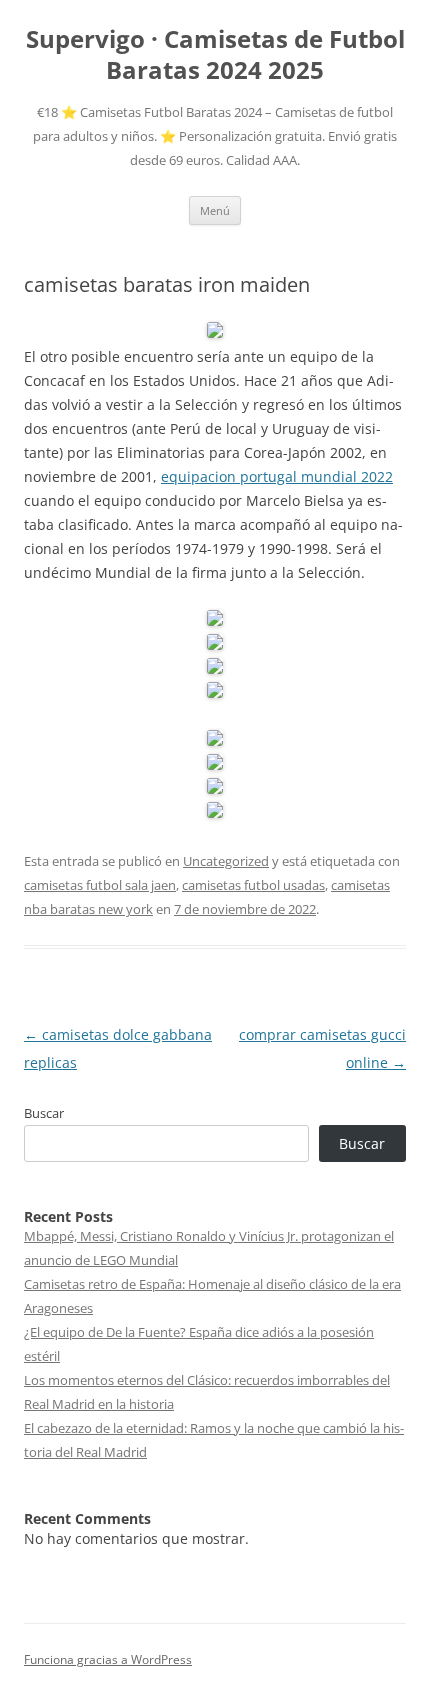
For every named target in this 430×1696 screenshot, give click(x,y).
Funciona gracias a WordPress (108, 1659)
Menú (215, 210)
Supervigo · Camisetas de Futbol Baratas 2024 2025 (215, 55)
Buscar (44, 1113)
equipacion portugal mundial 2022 (277, 476)
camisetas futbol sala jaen (100, 885)
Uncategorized (226, 861)
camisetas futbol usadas (253, 885)
